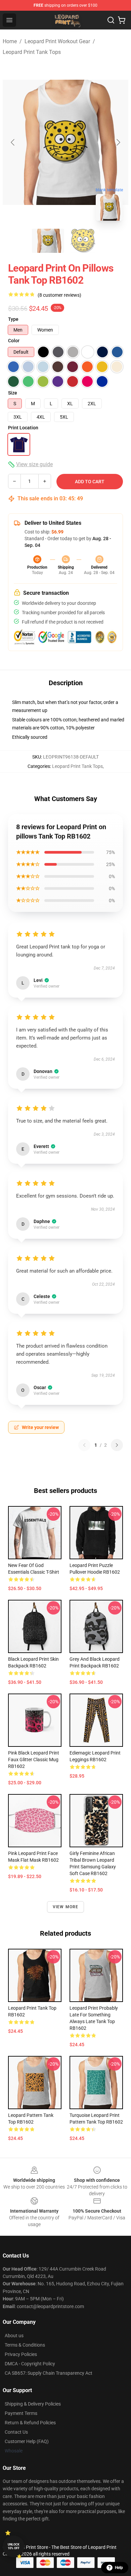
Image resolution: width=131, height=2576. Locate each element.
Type (13, 319)
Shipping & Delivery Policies (33, 2404)
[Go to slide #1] (48, 241)
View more (66, 1907)
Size (13, 393)
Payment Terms (21, 2413)
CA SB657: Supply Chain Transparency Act (49, 2373)
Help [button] (119, 2568)
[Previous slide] (13, 142)
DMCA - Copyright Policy (30, 2364)
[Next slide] (118, 142)
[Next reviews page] (117, 1445)
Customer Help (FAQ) (27, 2441)
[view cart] (122, 20)
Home (10, 41)
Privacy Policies (21, 2354)
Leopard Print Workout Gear (57, 41)
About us (14, 2336)
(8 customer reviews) (59, 295)
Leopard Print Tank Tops (32, 52)
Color (14, 341)
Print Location (23, 428)
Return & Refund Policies (30, 2423)
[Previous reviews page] (84, 1445)
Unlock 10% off (14, 2546)
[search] (111, 20)
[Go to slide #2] (83, 241)
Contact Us (16, 2432)
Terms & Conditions (25, 2345)
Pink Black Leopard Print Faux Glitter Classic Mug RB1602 (34, 1760)
